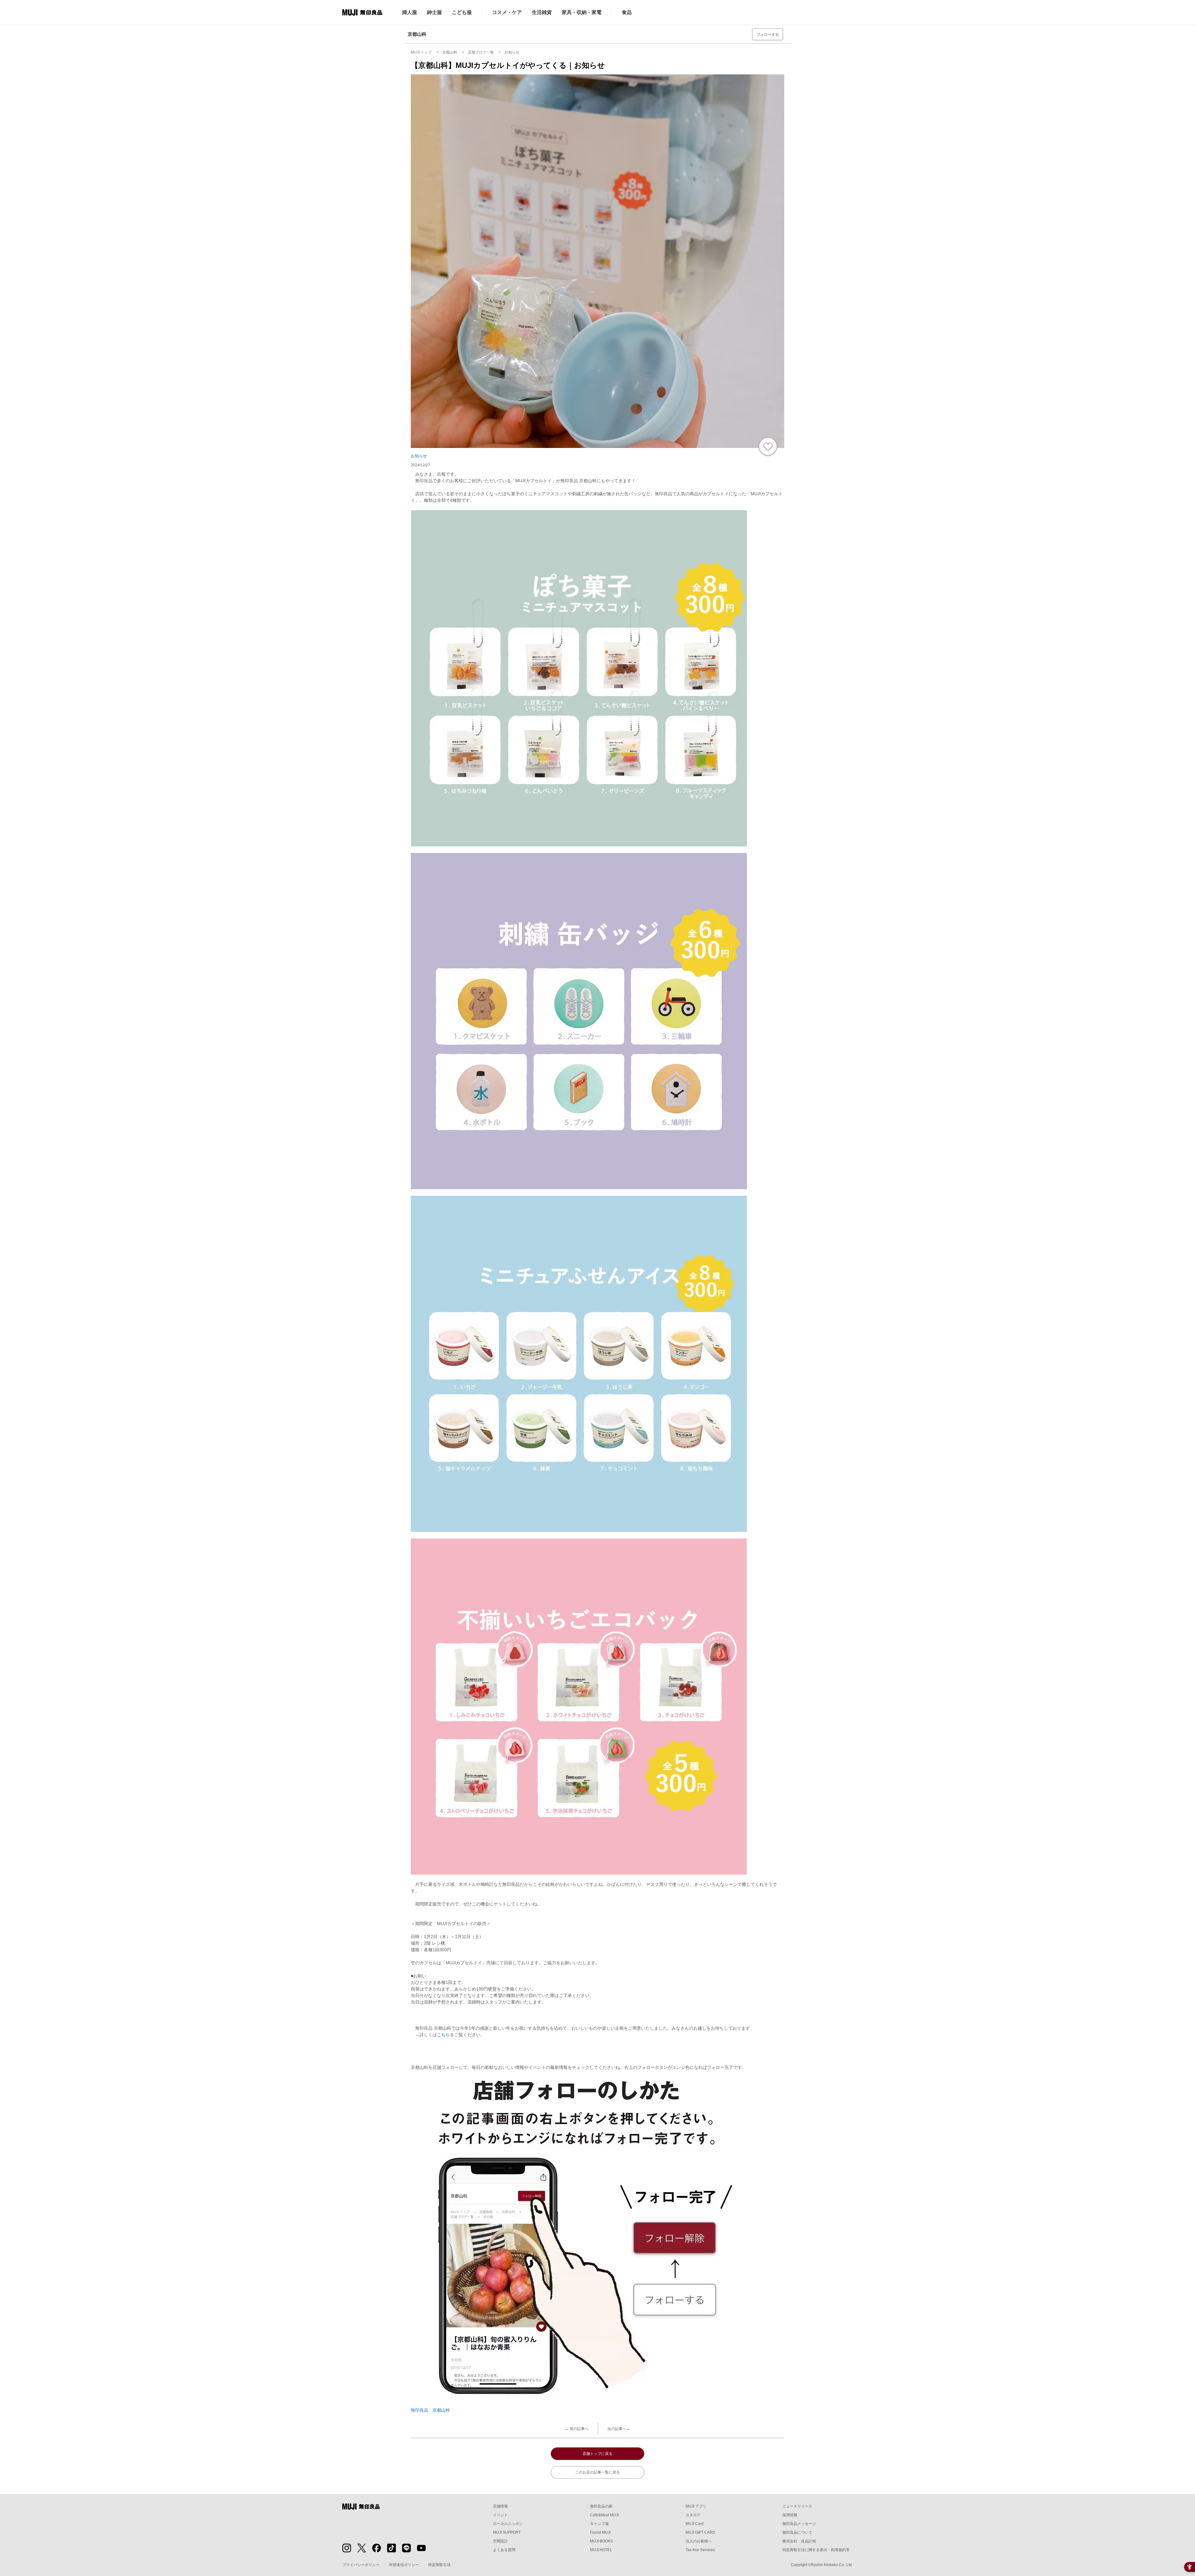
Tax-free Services (700, 2550)
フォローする (768, 35)
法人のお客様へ (699, 2541)
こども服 (462, 12)
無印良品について (797, 2532)
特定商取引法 (439, 2565)
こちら (443, 2035)
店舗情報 (500, 2506)
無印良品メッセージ (799, 2524)
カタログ (693, 2515)
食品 (627, 12)
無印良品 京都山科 (430, 2410)
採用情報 (790, 2515)
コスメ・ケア (507, 12)
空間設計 (500, 2541)
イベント (500, 2515)
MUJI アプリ (696, 2506)
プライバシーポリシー (361, 2565)
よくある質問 (504, 2550)
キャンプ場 (599, 2524)
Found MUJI (600, 2532)
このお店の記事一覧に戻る (597, 2472)
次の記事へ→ (619, 2429)
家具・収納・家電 (582, 12)
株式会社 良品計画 (799, 2541)
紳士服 (434, 12)
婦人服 (410, 12)
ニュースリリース (797, 2506)
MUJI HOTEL (601, 2550)
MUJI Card (695, 2524)
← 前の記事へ (577, 2429)
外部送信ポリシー (404, 2565)
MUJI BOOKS (601, 2541)
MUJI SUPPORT (507, 2532)
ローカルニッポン (508, 2524)
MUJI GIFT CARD (700, 2532)
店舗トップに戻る (597, 2454)
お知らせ (419, 456)
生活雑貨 (542, 12)
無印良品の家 (601, 2506)
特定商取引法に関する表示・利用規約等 (816, 2550)
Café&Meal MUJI (604, 2515)
